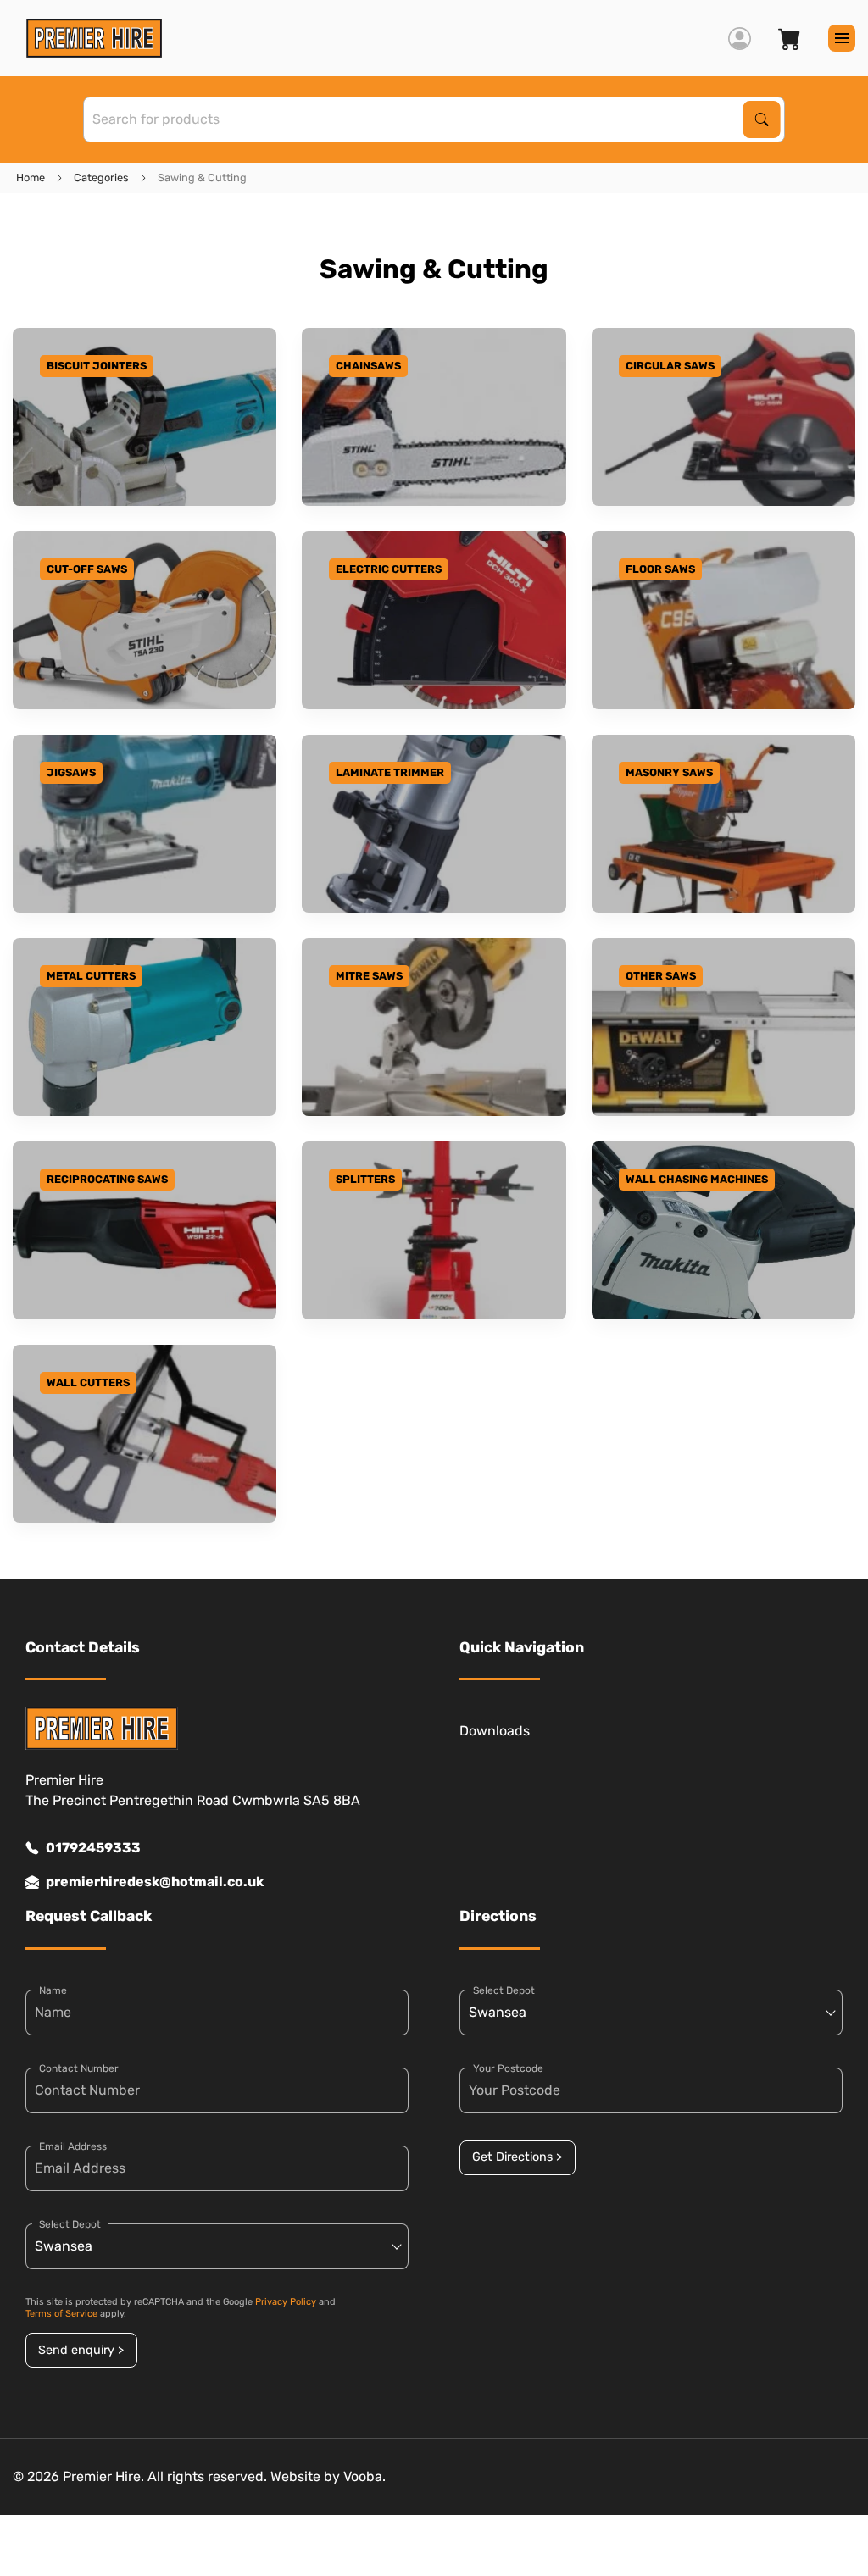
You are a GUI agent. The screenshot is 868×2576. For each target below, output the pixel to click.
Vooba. (364, 2476)
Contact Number (79, 2068)
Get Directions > (517, 2157)
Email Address (73, 2146)
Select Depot (70, 2224)
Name (53, 1990)
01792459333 (93, 1848)
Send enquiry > (81, 2350)
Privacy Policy (286, 2302)
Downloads (495, 1731)
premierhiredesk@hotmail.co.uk (155, 1882)
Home (31, 178)
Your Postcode (508, 2068)
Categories (101, 178)
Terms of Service (61, 2314)
